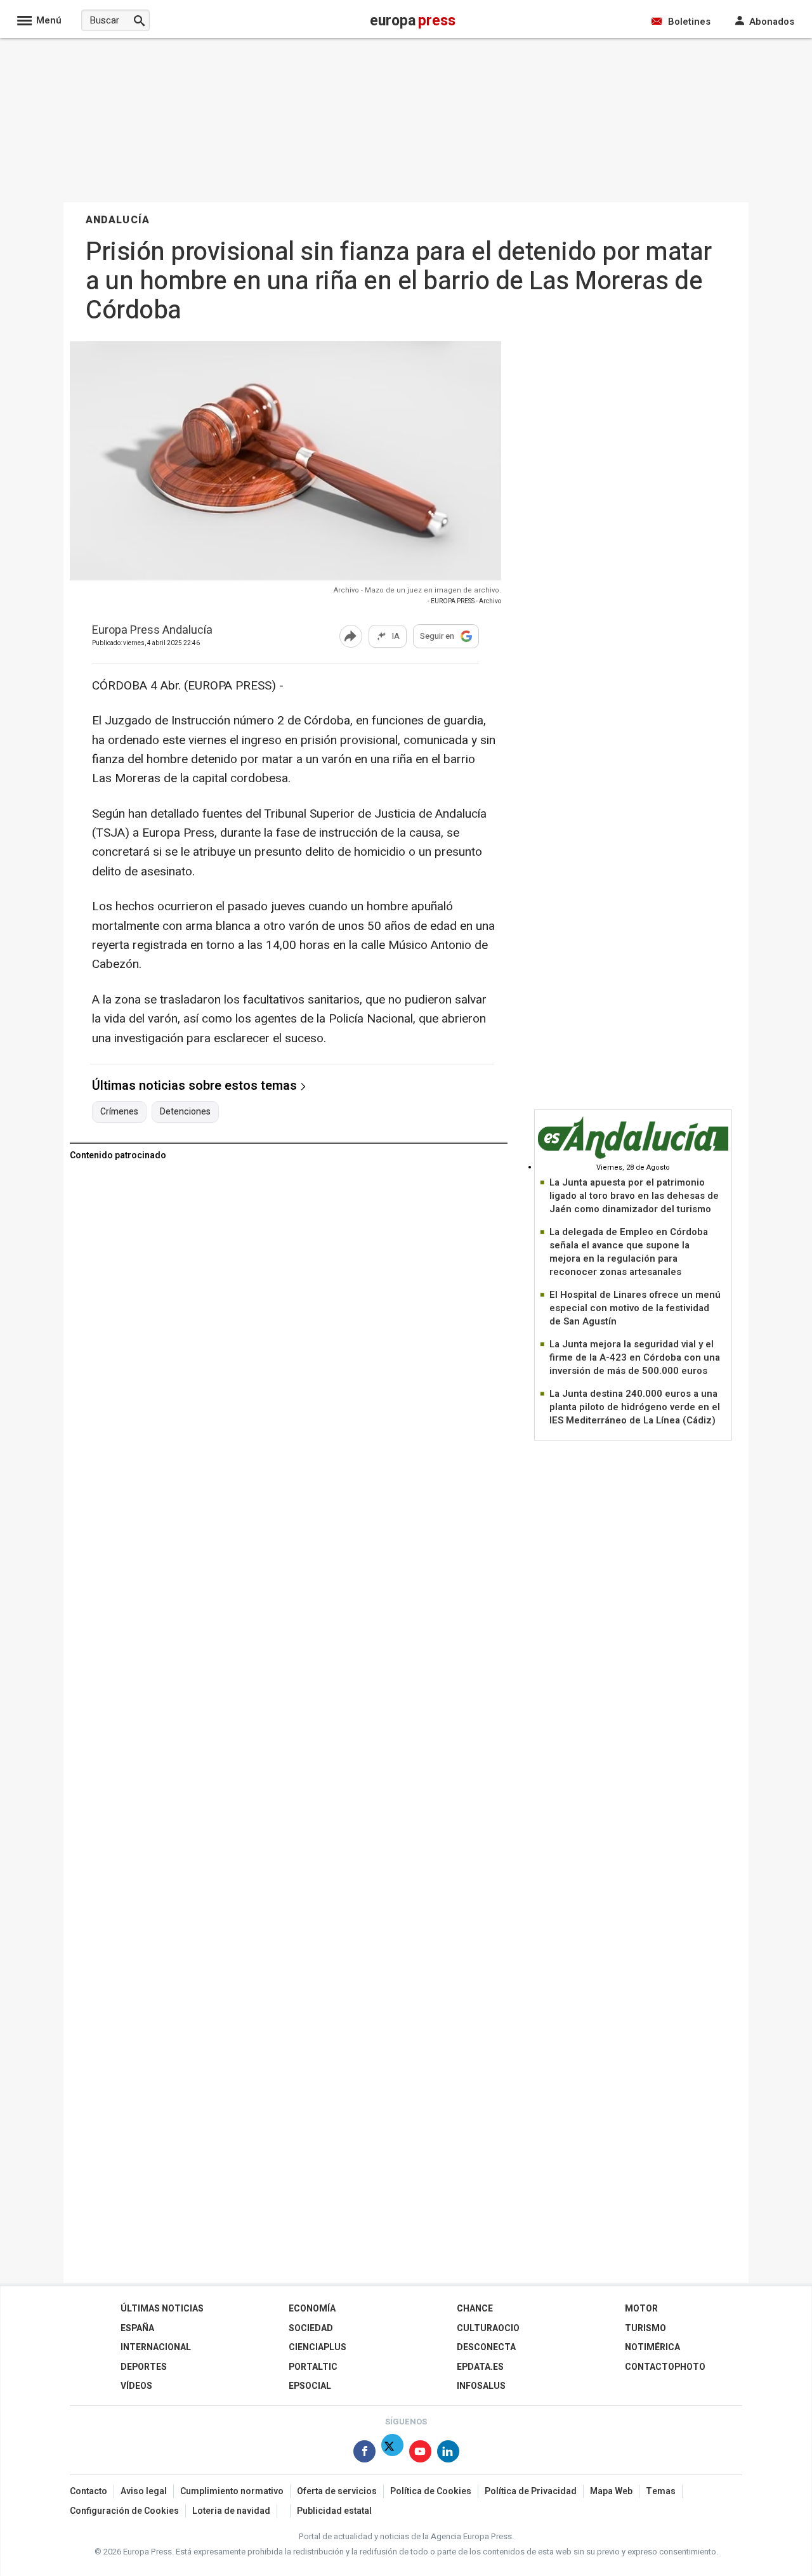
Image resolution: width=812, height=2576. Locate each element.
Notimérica (652, 2347)
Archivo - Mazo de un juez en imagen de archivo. (417, 590)
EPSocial (310, 2386)
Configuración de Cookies (124, 2511)
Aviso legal (144, 2491)
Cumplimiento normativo (232, 2491)
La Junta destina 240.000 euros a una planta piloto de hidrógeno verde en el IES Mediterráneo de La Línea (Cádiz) (635, 1407)
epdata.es (480, 2367)
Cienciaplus (318, 2347)
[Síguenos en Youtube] (420, 2454)
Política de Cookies (431, 2491)
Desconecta (486, 2347)
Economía (312, 2309)
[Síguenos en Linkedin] (448, 2454)
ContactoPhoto (665, 2367)
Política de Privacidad (531, 2491)
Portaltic (313, 2367)
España (137, 2328)
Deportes (144, 2367)
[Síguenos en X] (392, 2454)
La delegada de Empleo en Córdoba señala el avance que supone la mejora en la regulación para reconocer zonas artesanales (629, 1252)
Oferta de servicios (337, 2491)
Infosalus (481, 2386)
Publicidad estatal (334, 2511)
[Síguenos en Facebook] (364, 2454)
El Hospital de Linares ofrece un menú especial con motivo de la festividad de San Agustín (635, 1308)
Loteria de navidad (231, 2511)
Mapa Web (611, 2491)
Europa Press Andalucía (152, 631)
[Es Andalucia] (633, 1157)
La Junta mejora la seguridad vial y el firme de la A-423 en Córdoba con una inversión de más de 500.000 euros (635, 1357)
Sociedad (311, 2328)
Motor (641, 2309)
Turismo (645, 2328)
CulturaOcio (488, 2328)
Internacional (156, 2347)
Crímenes (119, 1112)
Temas (661, 2491)
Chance (475, 2309)
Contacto (88, 2491)
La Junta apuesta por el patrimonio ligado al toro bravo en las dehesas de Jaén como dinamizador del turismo (634, 1196)
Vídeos (136, 2386)
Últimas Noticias (162, 2309)
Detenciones (185, 1112)
